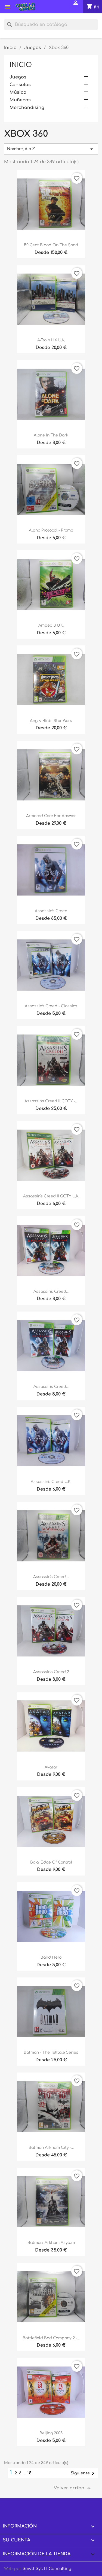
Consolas (20, 85)
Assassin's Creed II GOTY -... (51, 1101)
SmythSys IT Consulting (47, 2569)
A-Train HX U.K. (51, 340)
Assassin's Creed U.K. (51, 1482)
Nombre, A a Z (51, 149)
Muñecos (20, 100)
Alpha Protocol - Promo (51, 530)
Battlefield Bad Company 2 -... (51, 2338)
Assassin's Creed (51, 911)
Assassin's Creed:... (51, 1577)
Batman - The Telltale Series (51, 2052)
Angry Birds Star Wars (51, 721)
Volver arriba (73, 2488)
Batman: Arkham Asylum (51, 2243)
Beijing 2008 (51, 2433)
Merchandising (27, 108)
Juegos (18, 77)
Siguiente (84, 2473)
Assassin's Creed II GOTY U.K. (51, 1196)
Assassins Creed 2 (51, 1672)
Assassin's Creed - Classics (51, 1006)
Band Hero (51, 1957)
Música (18, 92)
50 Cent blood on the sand (51, 245)
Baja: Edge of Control (51, 1862)
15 (30, 2473)
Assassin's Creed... (51, 1292)
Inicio (21, 65)
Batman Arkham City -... (51, 2148)
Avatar (51, 1767)
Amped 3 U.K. (51, 625)
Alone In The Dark (51, 435)
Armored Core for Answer (51, 816)
